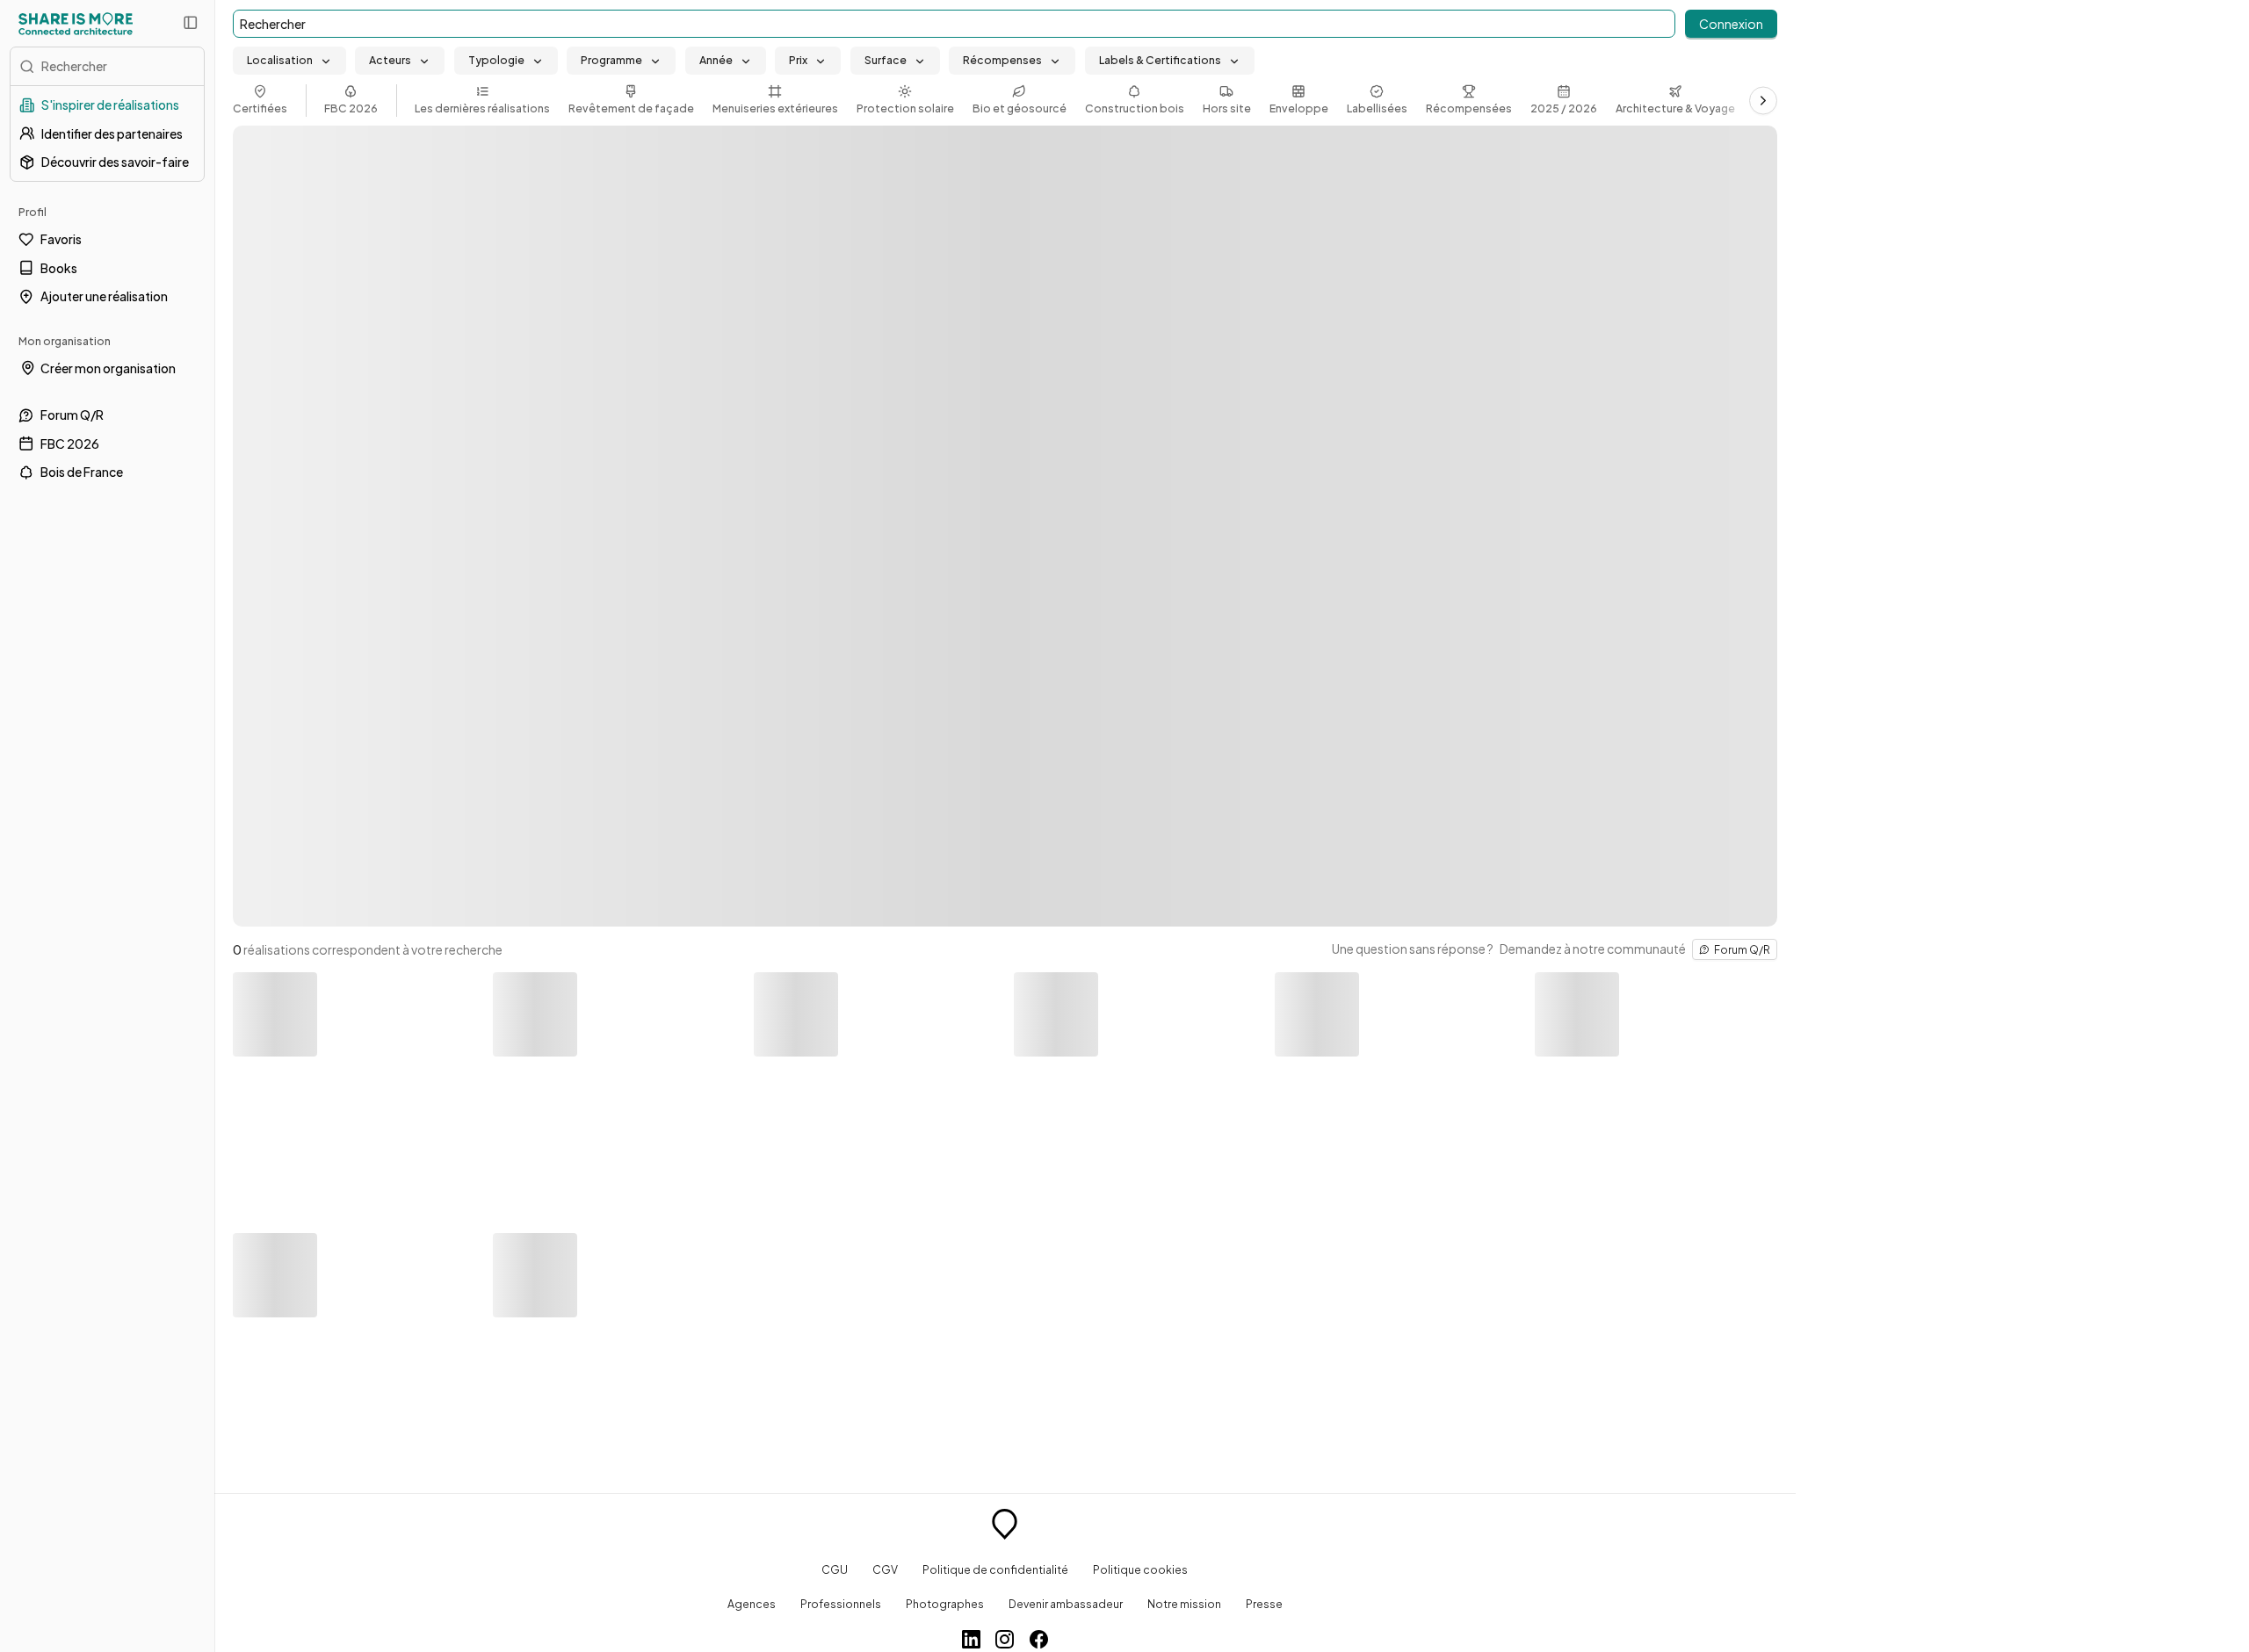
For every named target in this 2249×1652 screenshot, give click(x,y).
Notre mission (1184, 1604)
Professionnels (841, 1604)
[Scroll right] (1763, 100)
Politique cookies (1140, 1569)
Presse (1264, 1604)
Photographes (945, 1604)
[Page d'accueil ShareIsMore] (76, 24)
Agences (752, 1604)
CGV (885, 1569)
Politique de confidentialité (995, 1569)
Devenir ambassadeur (1066, 1604)
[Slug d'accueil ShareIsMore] (1005, 1526)
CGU (835, 1569)
